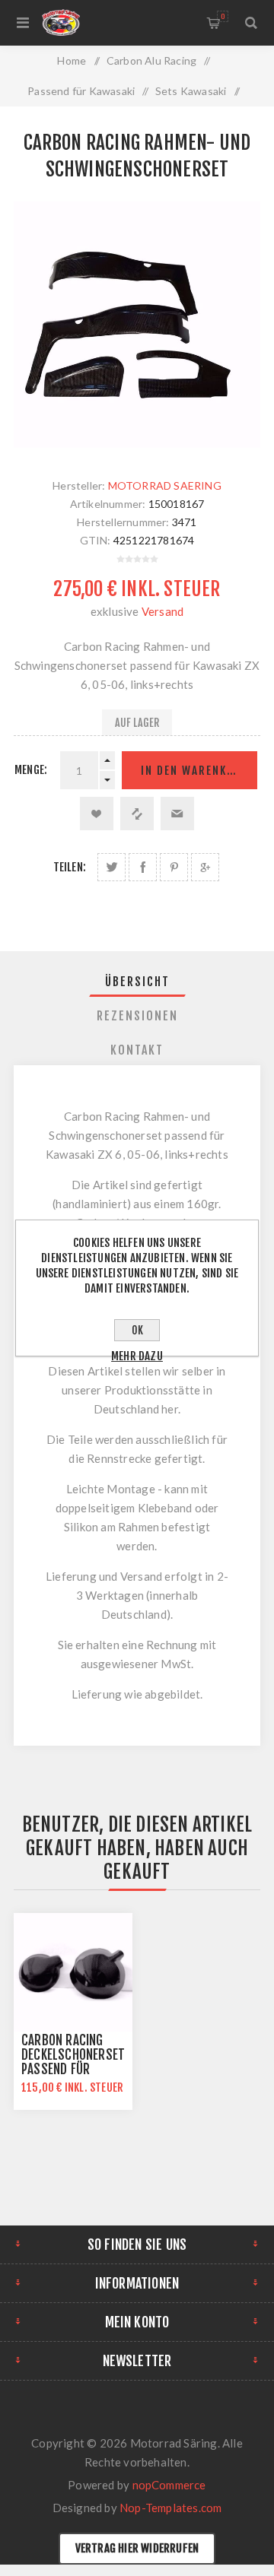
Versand (162, 611)
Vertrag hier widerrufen (137, 2548)
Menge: (31, 770)
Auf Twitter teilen (112, 867)
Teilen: (70, 867)
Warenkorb (223, 16)
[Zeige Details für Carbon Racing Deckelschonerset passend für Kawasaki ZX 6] (73, 1972)
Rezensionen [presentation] (137, 1016)
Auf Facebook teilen (143, 867)
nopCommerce (169, 2485)
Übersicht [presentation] (137, 982)
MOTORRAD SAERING (165, 485)
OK (137, 1330)
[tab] (137, 982)
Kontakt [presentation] (137, 1050)
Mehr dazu (137, 1356)
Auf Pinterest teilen (174, 867)
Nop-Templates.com (170, 2508)
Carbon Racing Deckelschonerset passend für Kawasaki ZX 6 (73, 2062)
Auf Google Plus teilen (205, 867)
